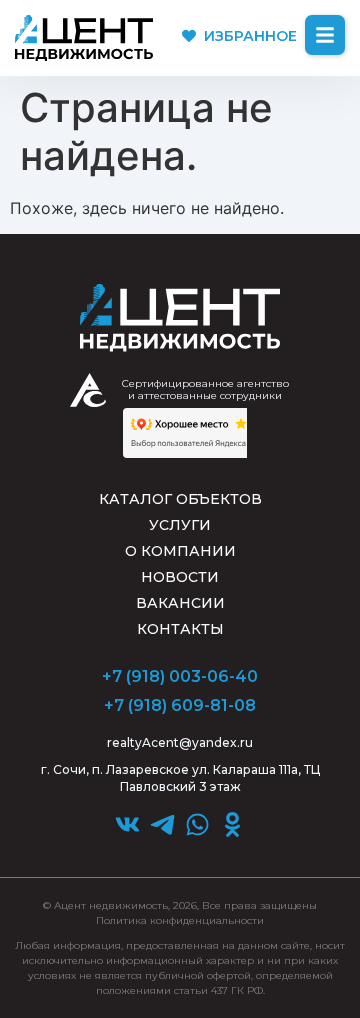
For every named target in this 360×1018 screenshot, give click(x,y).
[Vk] (127, 824)
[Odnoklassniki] (232, 824)
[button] (325, 35)
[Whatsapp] (197, 824)
